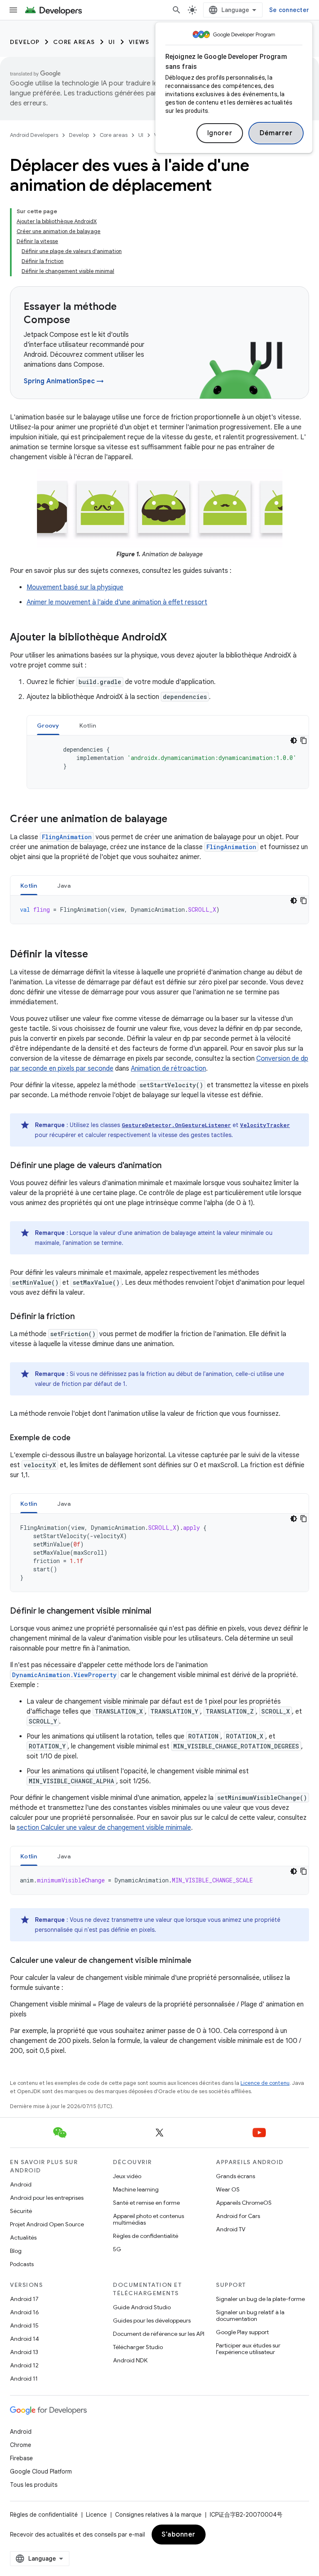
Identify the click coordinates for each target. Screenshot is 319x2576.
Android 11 (24, 2379)
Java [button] (64, 886)
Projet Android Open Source (47, 2224)
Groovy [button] (48, 726)
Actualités (23, 2238)
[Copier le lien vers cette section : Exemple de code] (79, 1439)
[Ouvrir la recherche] (177, 10)
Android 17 (24, 2299)
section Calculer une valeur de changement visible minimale (104, 1828)
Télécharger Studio (138, 2347)
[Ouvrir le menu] (13, 10)
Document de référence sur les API (159, 2334)
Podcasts (22, 2264)
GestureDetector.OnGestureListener (176, 1125)
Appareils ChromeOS (244, 2203)
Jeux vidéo (127, 2176)
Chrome (21, 2445)
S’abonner (179, 2535)
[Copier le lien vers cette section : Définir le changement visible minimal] (159, 1612)
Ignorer (220, 133)
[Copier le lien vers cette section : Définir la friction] (83, 1317)
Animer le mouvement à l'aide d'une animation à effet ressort (117, 602)
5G (117, 2249)
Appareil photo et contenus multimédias (148, 2219)
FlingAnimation (67, 837)
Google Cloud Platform (41, 2471)
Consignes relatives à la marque (158, 2515)
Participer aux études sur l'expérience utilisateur (248, 2349)
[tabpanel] (168, 762)
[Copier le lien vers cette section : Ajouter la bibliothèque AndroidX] (175, 638)
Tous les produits (34, 2485)
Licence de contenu (265, 2083)
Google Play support (242, 2332)
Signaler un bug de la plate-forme (260, 2299)
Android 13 (24, 2352)
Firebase (21, 2458)
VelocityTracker (265, 1125)
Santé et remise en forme (146, 2203)
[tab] (48, 725)
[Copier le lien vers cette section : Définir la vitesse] (96, 955)
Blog (16, 2251)
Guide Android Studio (142, 2307)
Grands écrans (236, 2176)
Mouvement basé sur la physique (75, 587)
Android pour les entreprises (47, 2198)
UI (112, 42)
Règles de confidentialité (146, 2236)
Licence (96, 2515)
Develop (25, 42)
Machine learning (136, 2189)
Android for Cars (238, 2216)
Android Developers (34, 135)
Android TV (231, 2229)
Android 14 (25, 2339)
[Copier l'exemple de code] (304, 740)
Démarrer (276, 133)
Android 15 (24, 2325)
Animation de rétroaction (168, 1069)
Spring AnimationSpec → (64, 381)
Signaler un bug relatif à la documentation (250, 2315)
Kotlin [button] (88, 726)
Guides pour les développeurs (152, 2320)
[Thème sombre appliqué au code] (294, 740)
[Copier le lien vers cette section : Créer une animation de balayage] (176, 820)
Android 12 (24, 2365)
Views (139, 42)
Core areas (74, 42)
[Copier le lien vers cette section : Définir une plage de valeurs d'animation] (170, 1166)
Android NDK (130, 2360)
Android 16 (25, 2312)
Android (21, 2184)
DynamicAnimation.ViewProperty (64, 1675)
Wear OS (228, 2189)
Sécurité (21, 2211)
